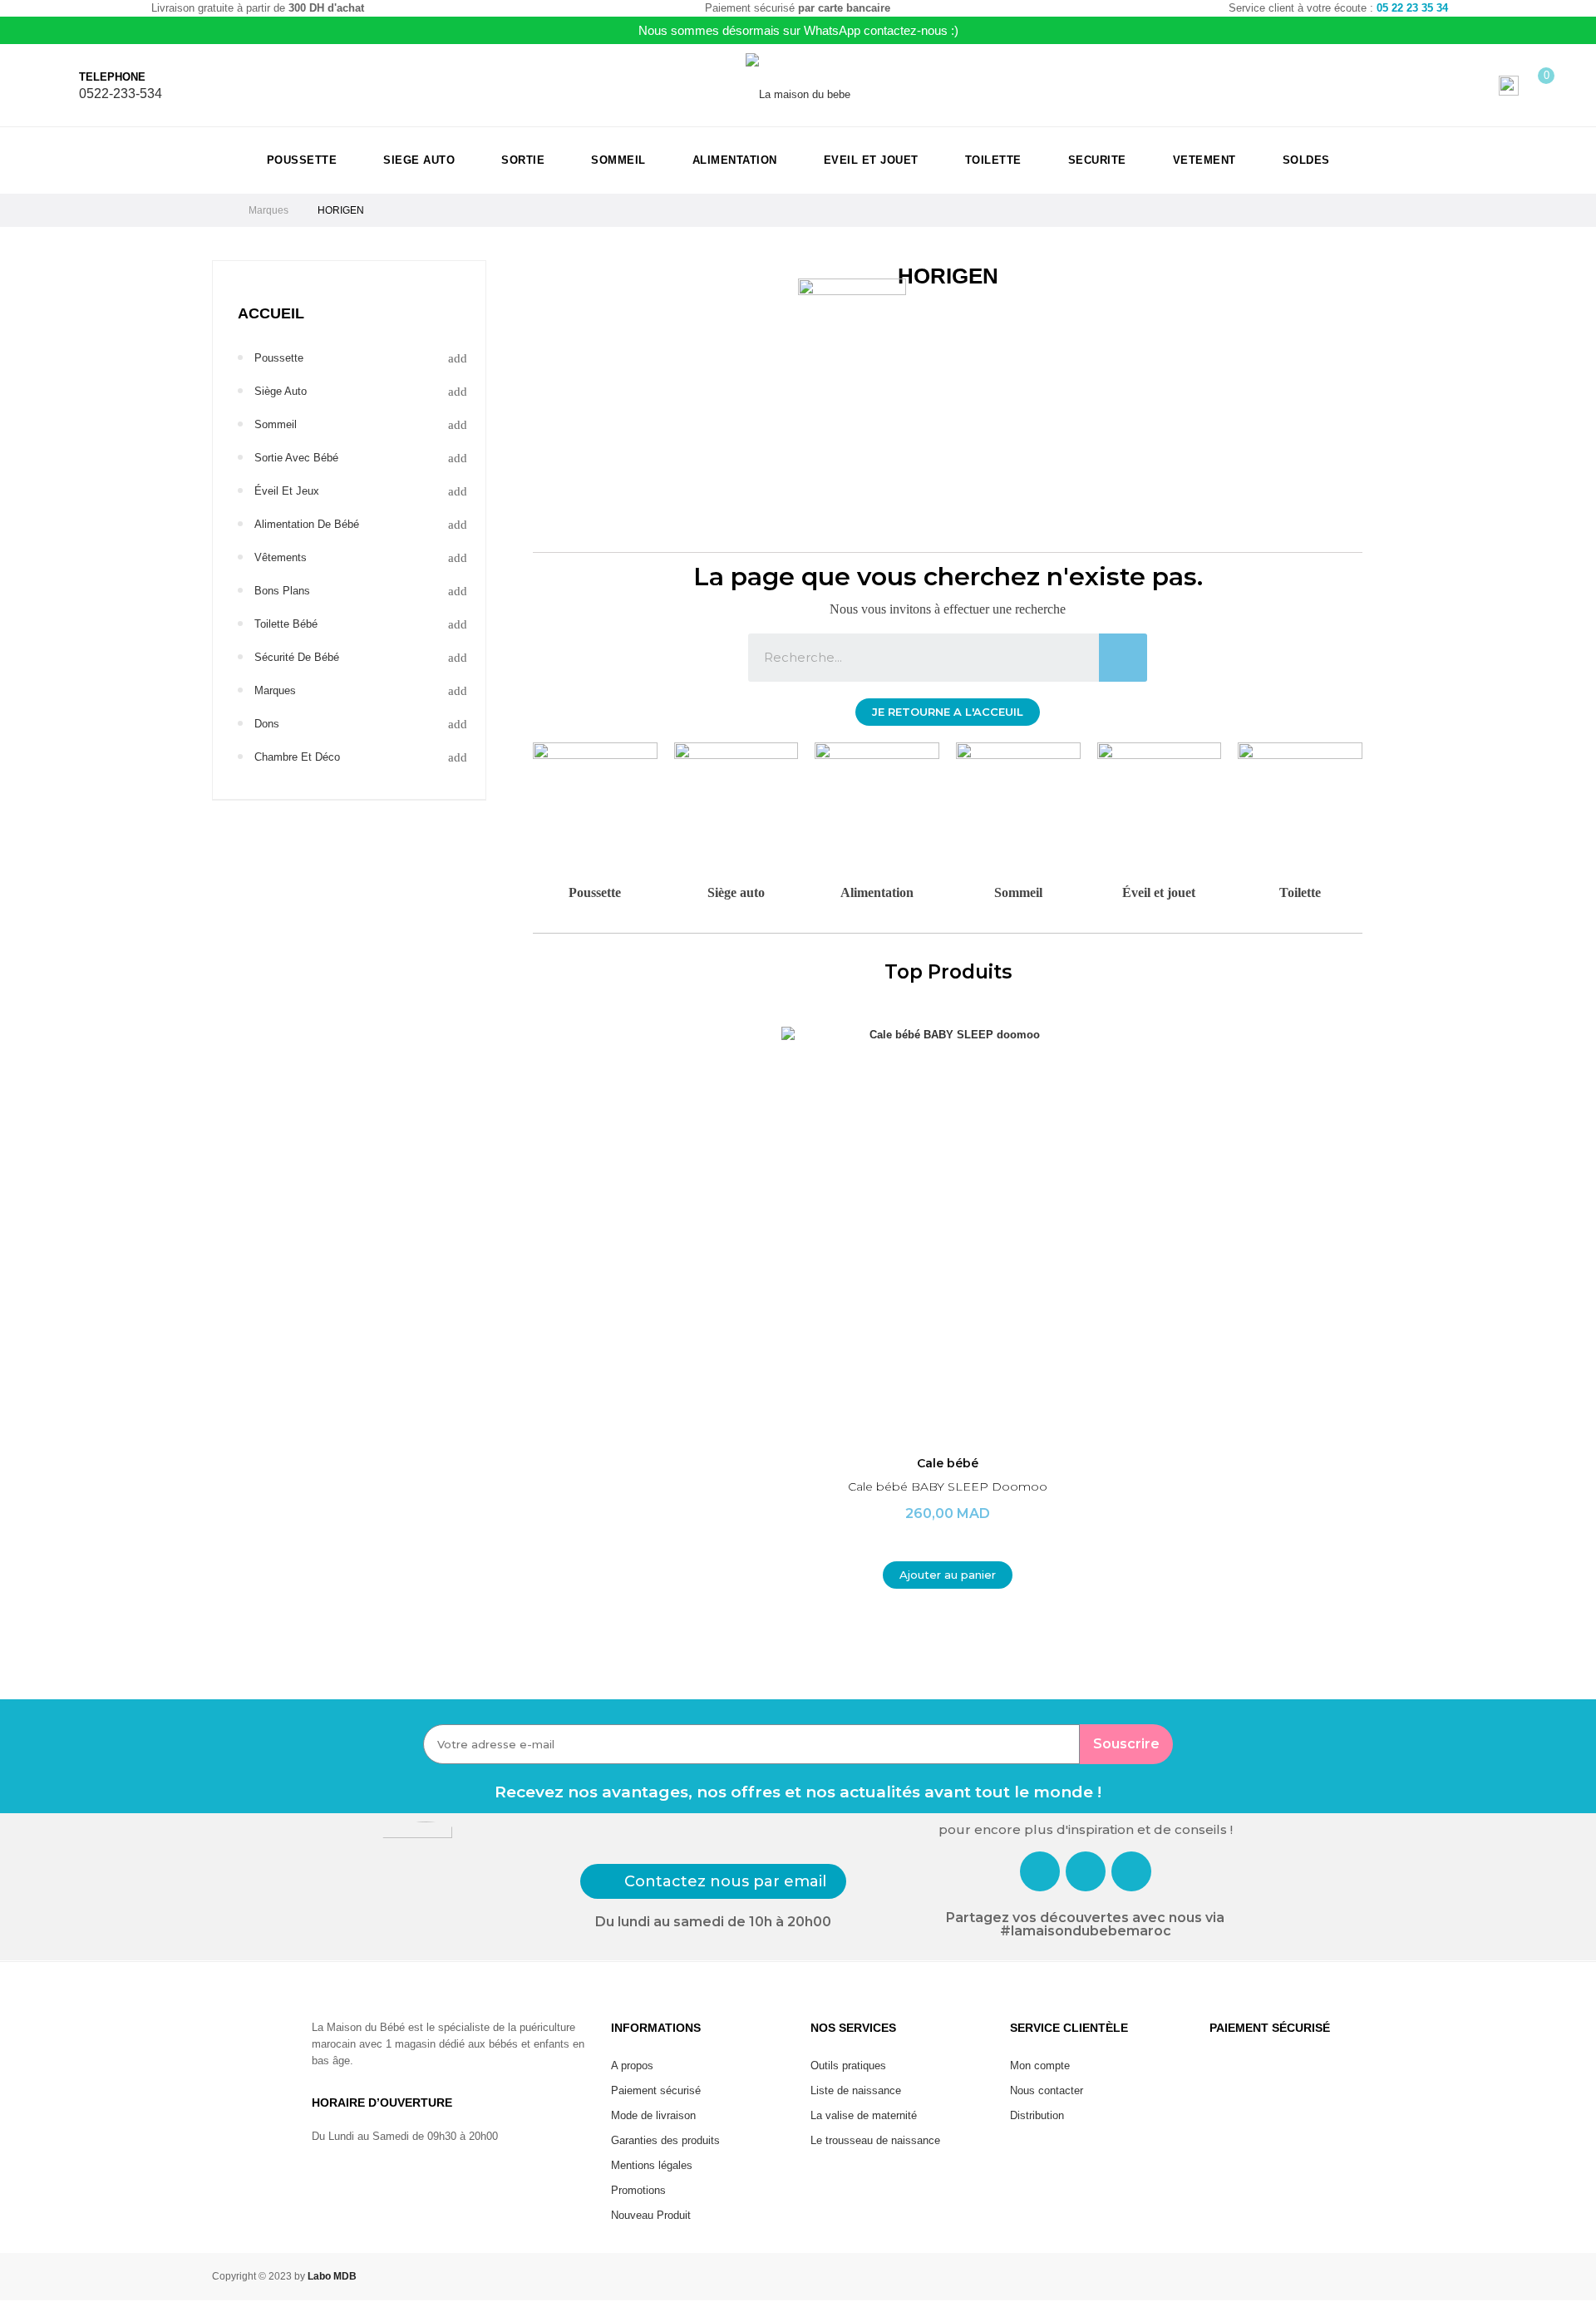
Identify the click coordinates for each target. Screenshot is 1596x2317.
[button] (948, 712)
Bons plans (282, 591)
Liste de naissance (856, 2090)
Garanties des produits (665, 2140)
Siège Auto (281, 391)
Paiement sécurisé (656, 2090)
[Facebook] (1040, 1871)
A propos (632, 2066)
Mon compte (1040, 2066)
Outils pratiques (848, 2066)
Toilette (1300, 892)
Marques (275, 690)
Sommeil (276, 424)
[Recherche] (1123, 658)
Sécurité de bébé (297, 657)
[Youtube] (1131, 1871)
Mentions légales (652, 2165)
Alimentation (877, 892)
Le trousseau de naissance (875, 2140)
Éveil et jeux (287, 491)
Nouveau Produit (651, 2215)
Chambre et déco (297, 757)
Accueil (271, 313)
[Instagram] (1086, 1871)
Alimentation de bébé (307, 524)
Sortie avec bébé (296, 458)
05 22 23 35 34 (1412, 8)
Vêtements (281, 557)
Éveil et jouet (1159, 892)
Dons (267, 724)
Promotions (638, 2190)
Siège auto (736, 892)
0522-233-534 (121, 94)
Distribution (1037, 2115)
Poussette (279, 358)
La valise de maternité (864, 2115)
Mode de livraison (653, 2115)
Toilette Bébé (286, 624)
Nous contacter (1047, 2090)
